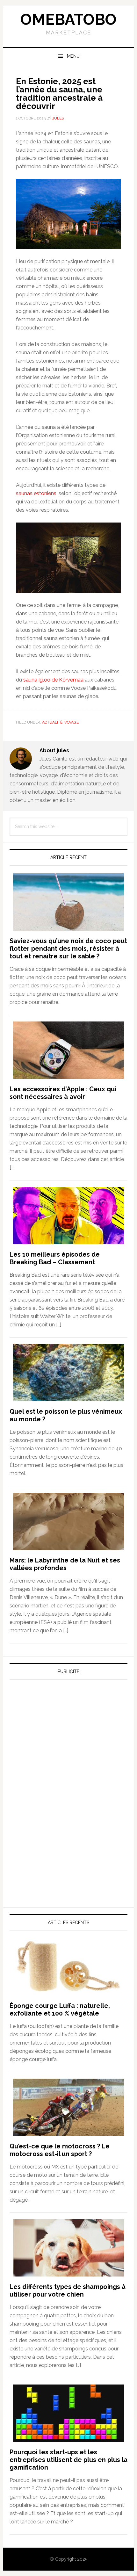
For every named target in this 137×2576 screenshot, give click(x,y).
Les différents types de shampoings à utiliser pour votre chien (68, 2291)
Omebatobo (68, 19)
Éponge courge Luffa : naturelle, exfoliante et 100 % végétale (60, 2010)
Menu (73, 56)
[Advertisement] (57, 1744)
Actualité (52, 722)
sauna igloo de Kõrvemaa (53, 680)
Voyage (72, 722)
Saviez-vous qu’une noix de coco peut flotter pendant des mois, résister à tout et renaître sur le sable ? (68, 949)
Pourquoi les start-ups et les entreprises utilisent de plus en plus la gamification (68, 2460)
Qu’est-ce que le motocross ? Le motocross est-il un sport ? (60, 2150)
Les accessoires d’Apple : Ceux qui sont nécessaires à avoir (63, 1093)
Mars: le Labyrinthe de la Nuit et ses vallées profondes (65, 1564)
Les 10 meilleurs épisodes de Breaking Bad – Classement (55, 1258)
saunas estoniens (36, 493)
